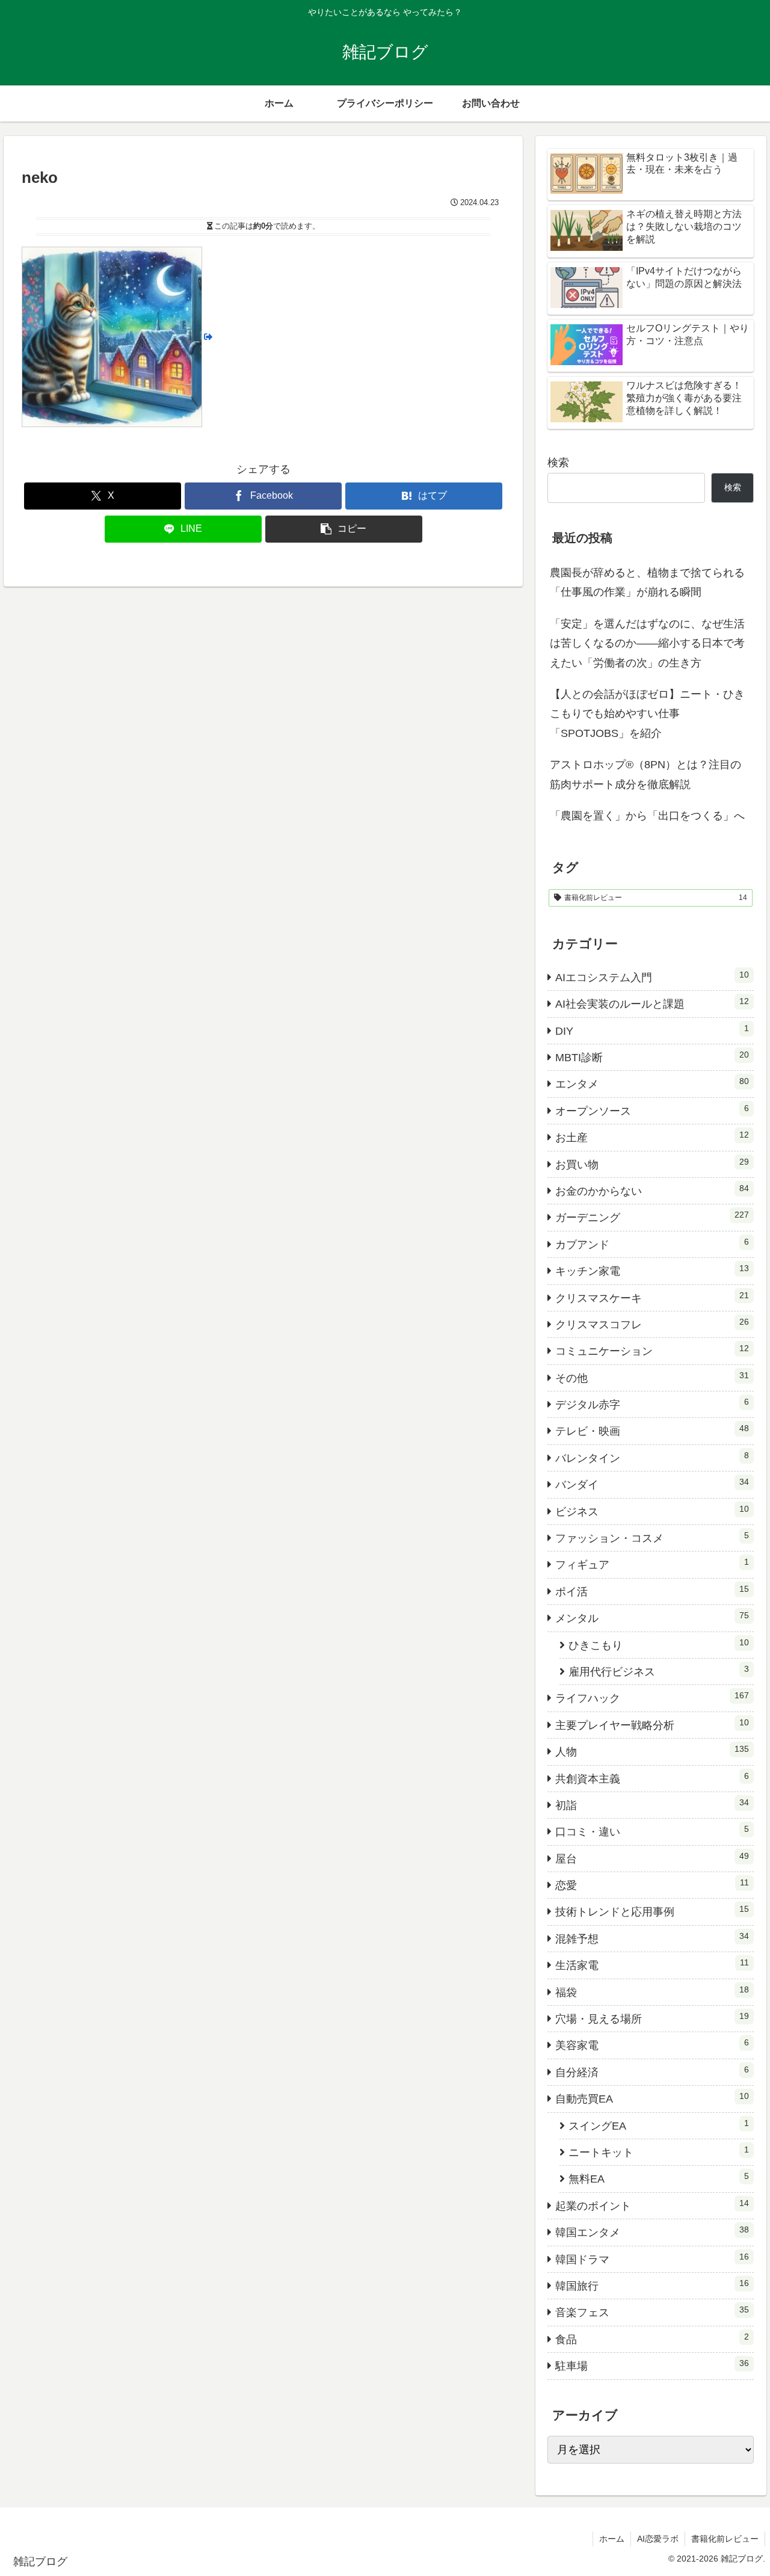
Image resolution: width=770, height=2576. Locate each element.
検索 (558, 463)
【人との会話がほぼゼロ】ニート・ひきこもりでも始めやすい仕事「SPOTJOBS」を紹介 (647, 714)
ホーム (612, 2539)
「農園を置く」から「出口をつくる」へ (647, 816)
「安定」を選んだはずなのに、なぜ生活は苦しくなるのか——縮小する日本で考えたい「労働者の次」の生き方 (647, 643)
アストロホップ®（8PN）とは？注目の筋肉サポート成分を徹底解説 (645, 774)
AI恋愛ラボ (658, 2539)
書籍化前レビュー (725, 2539)
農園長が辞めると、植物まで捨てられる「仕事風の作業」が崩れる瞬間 (647, 582)
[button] (344, 529)
